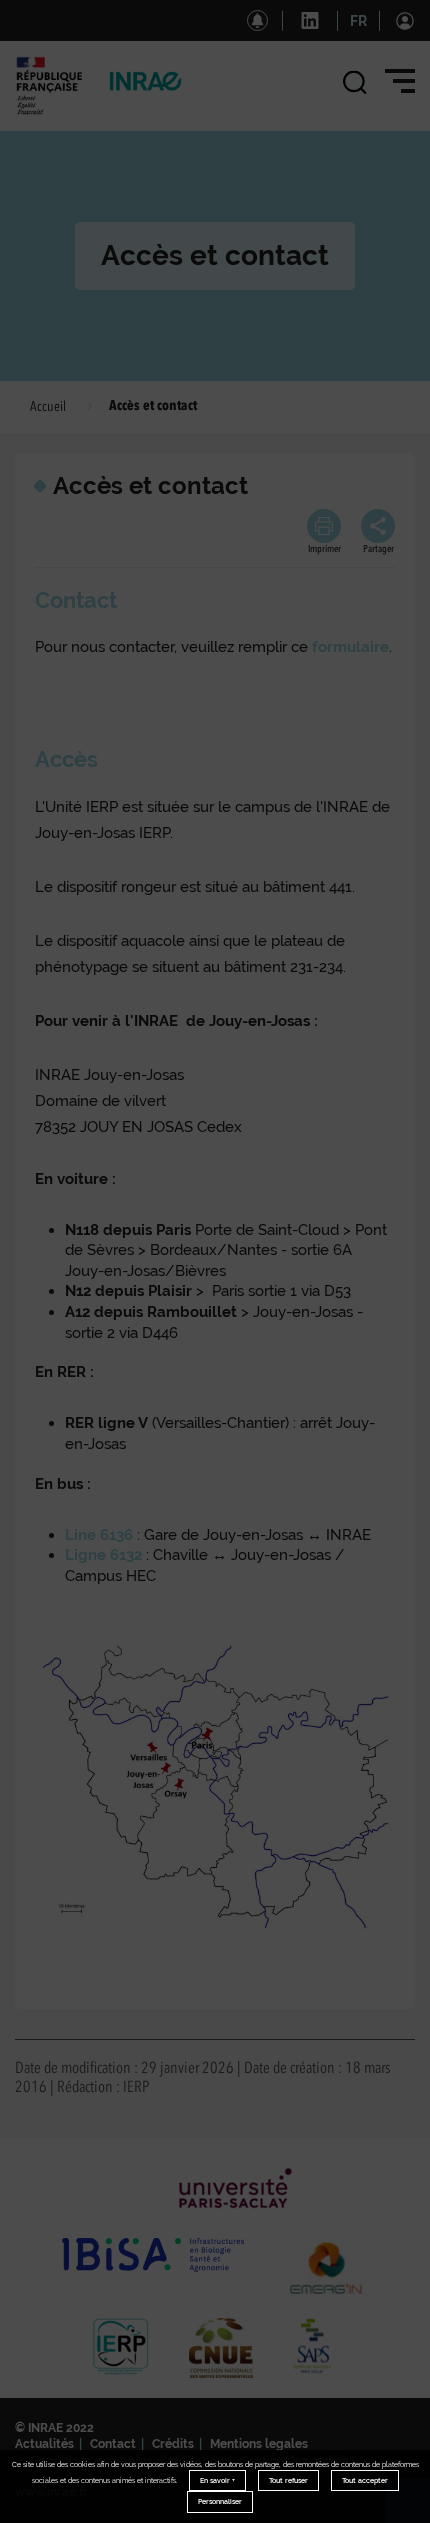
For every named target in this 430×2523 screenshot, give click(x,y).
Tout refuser (288, 2480)
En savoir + (217, 2480)
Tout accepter (365, 2480)
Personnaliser (220, 2501)
